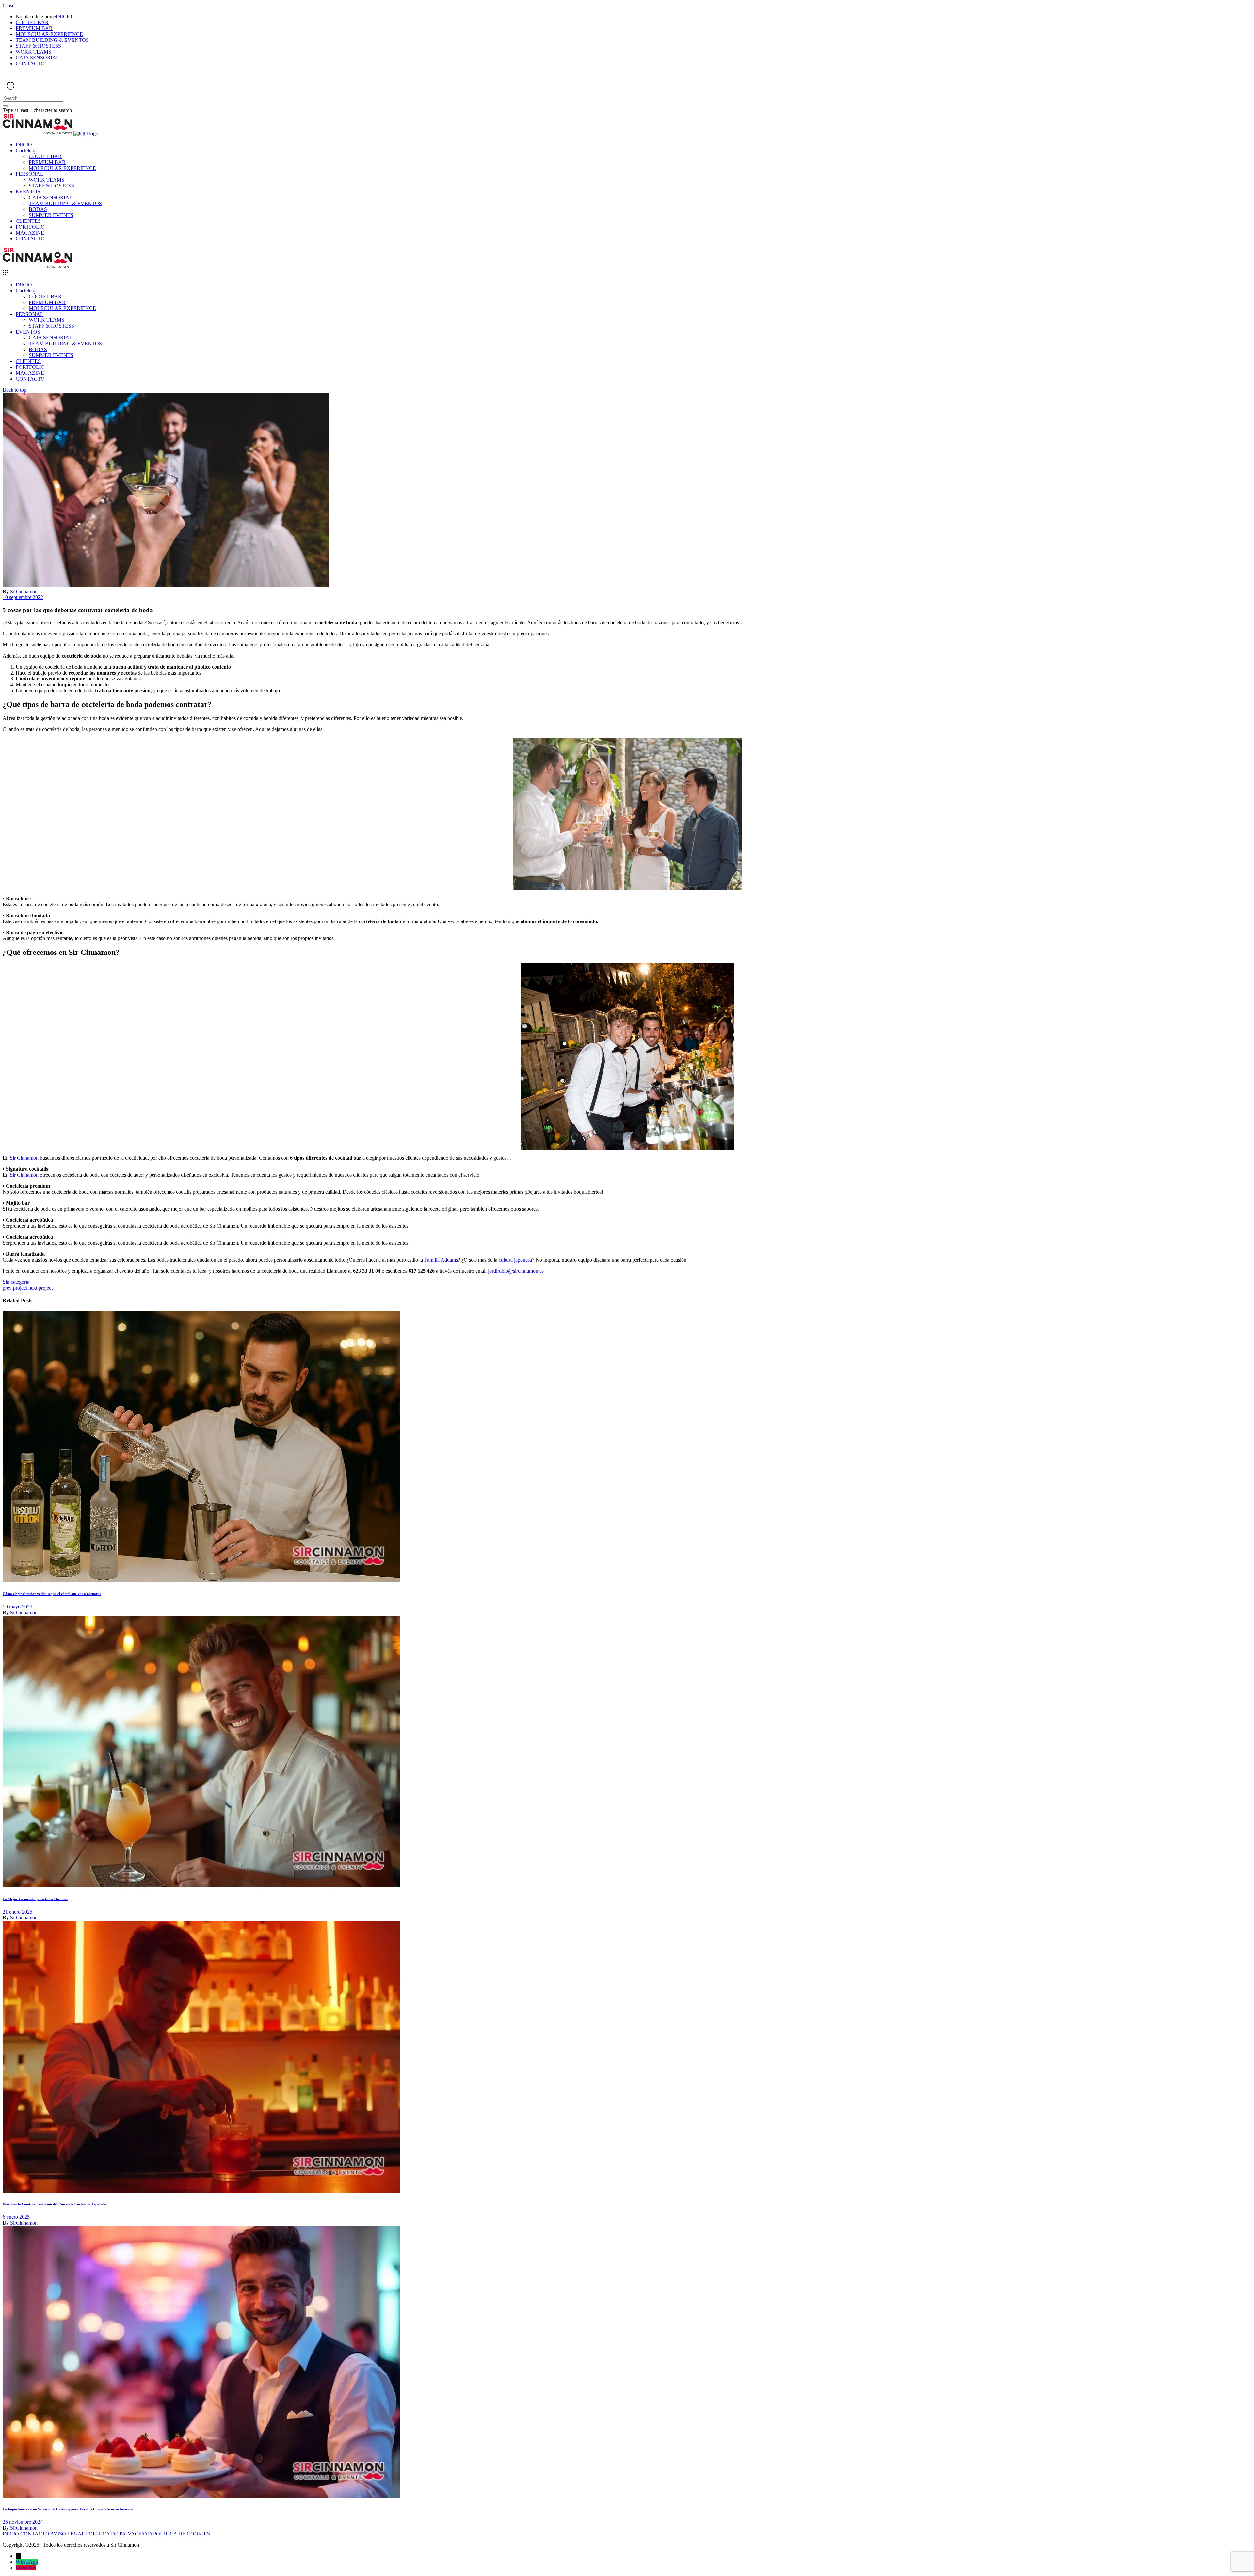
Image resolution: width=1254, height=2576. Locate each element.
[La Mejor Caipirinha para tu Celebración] (201, 1886)
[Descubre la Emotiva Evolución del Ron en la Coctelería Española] (201, 2191)
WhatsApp (27, 2562)
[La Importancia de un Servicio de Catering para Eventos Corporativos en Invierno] (201, 2496)
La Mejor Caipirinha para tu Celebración (35, 1899)
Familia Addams (440, 1260)
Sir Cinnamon (24, 1158)
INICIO (11, 2534)
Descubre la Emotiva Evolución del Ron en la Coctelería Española (54, 2204)
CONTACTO (35, 2534)
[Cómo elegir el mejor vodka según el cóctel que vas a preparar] (201, 1581)
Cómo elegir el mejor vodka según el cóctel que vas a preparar (52, 1594)
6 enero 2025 (16, 2217)
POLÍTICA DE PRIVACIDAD (119, 2534)
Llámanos (26, 2568)
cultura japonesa (515, 1260)
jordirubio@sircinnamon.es (516, 1271)
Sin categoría (16, 1282)
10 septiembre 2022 (23, 597)
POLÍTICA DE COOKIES (182, 2534)
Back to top (15, 390)
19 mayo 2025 (17, 1607)
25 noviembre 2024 (23, 2522)
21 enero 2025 (17, 1912)
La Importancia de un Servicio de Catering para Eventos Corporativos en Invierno (68, 2509)
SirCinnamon (24, 591)
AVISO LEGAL (67, 2534)
